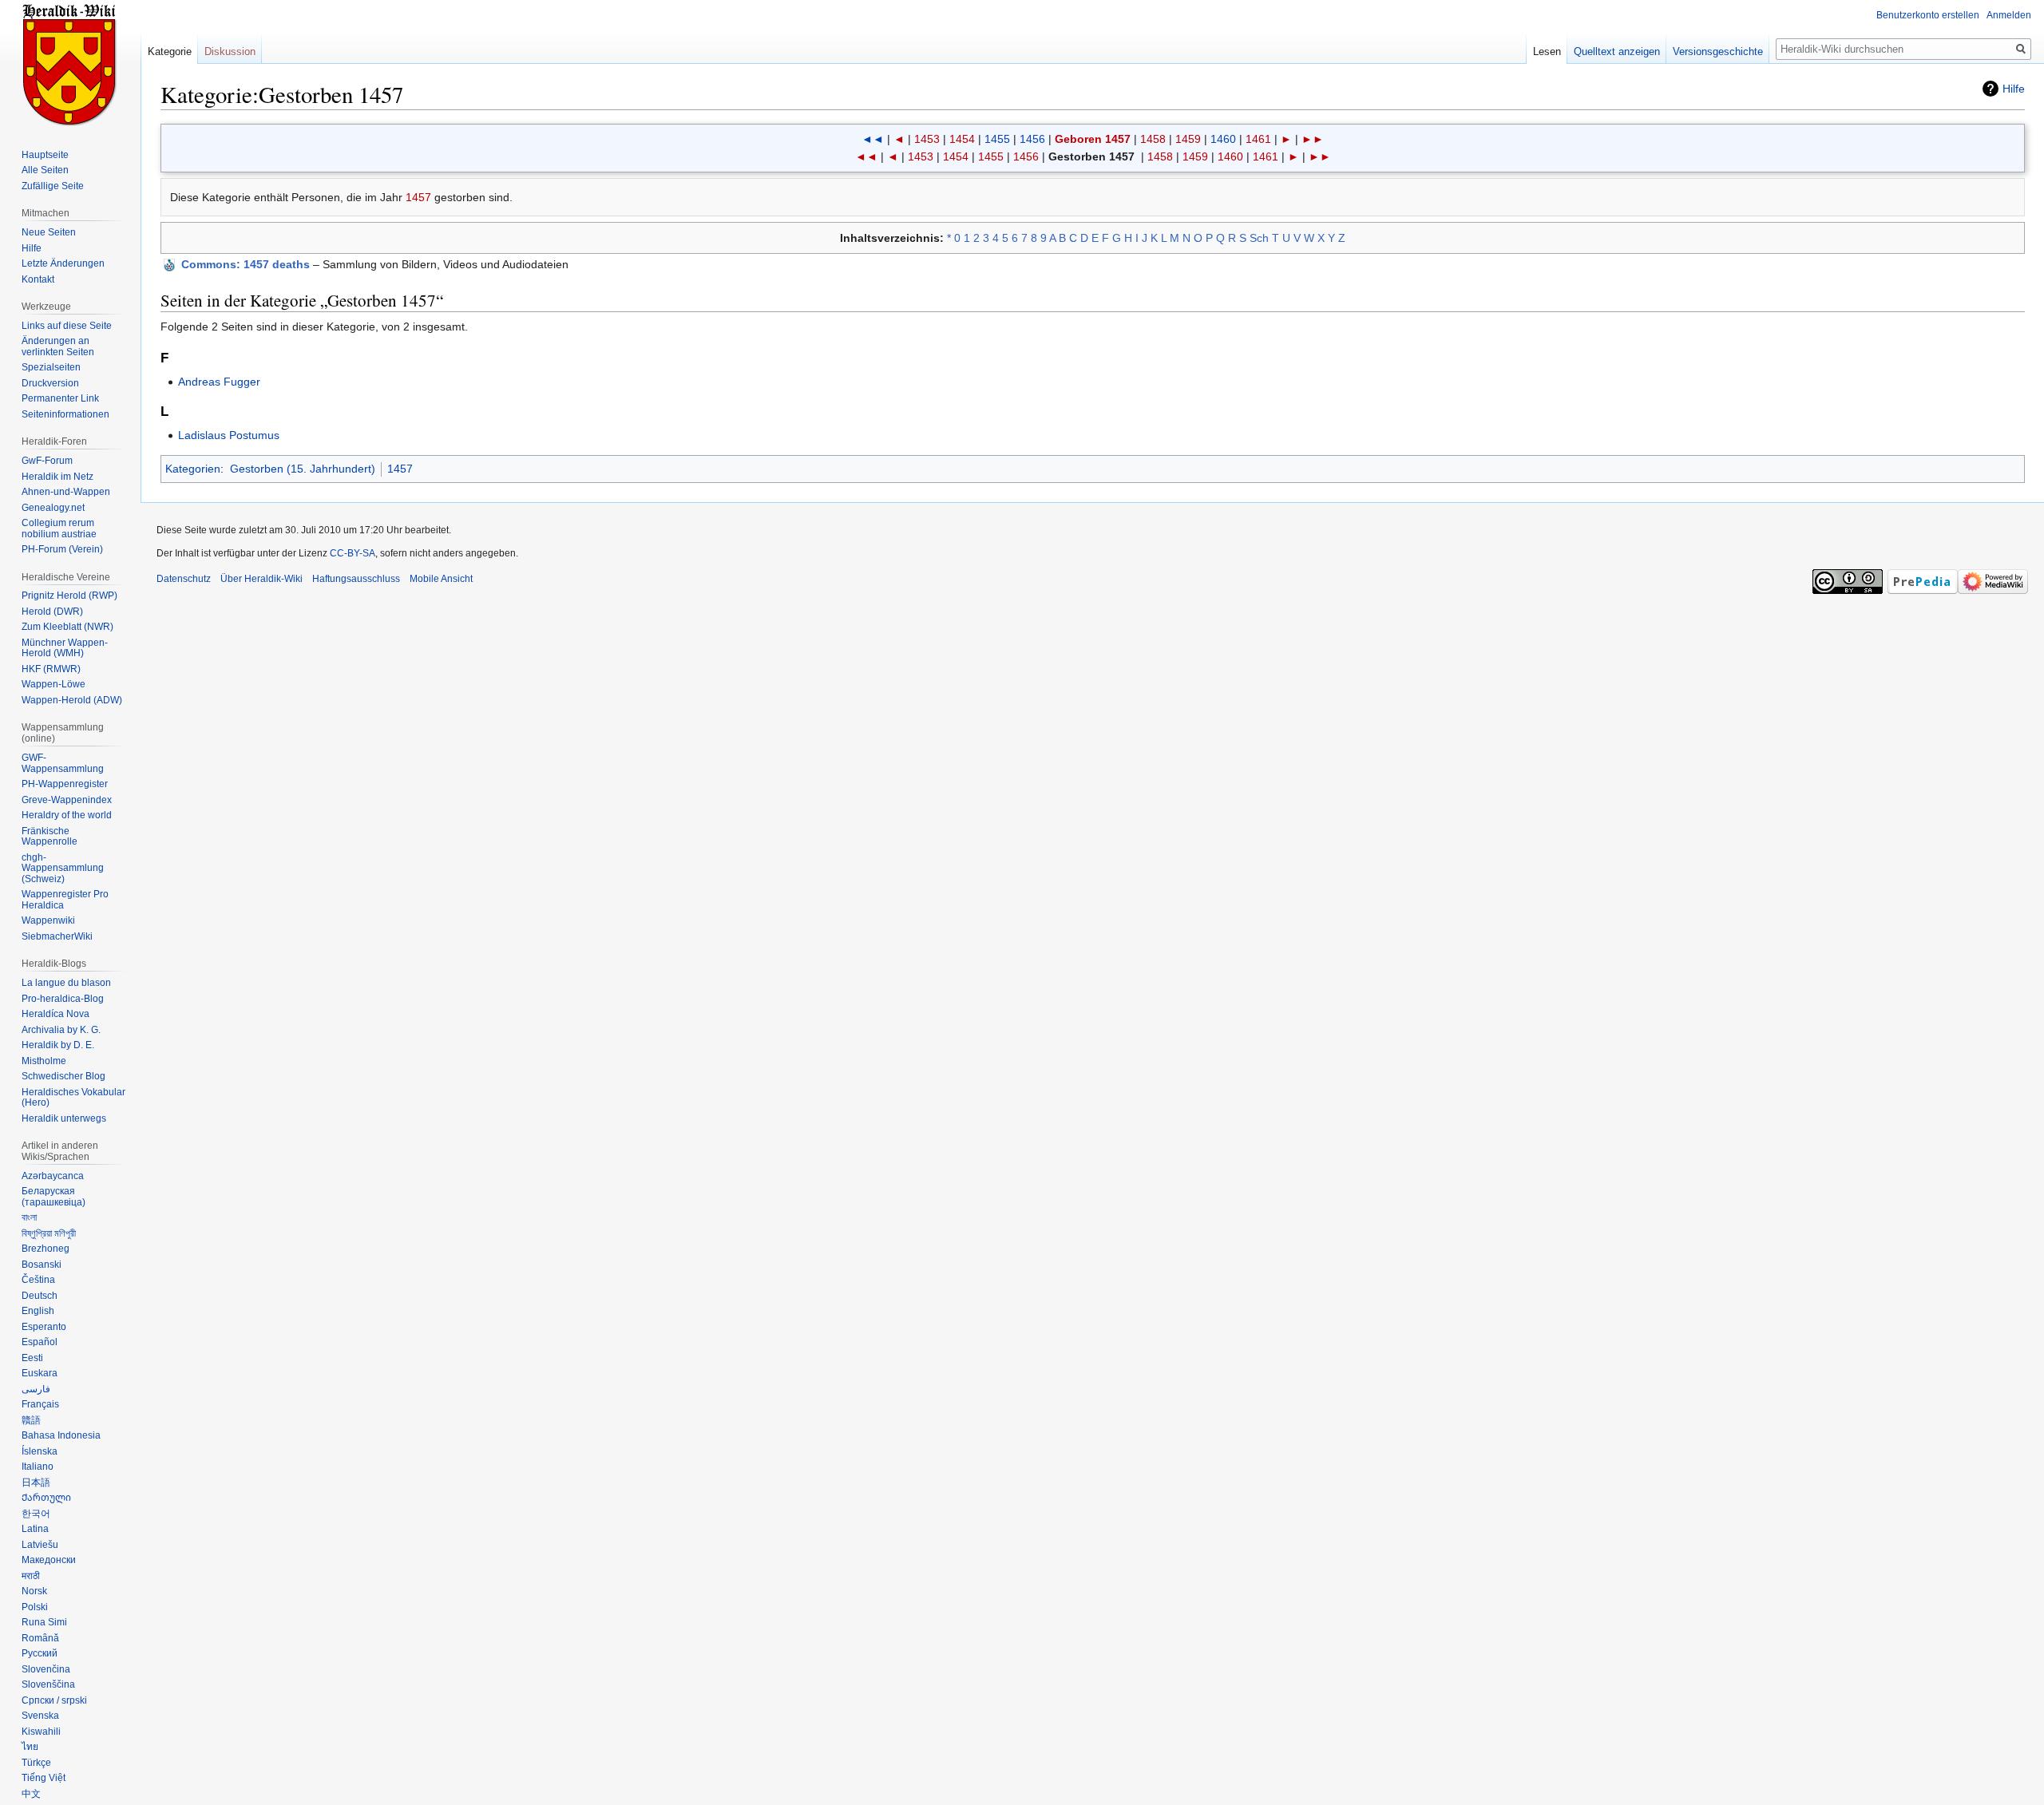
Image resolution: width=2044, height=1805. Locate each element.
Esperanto (44, 1327)
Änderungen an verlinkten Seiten (58, 346)
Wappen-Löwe (53, 684)
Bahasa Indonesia (61, 1435)
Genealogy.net (53, 508)
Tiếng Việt (44, 1778)
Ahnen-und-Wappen (66, 492)
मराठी (31, 1576)
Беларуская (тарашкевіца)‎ (53, 1197)
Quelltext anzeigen (1617, 51)
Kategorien (193, 469)
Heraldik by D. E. (58, 1045)
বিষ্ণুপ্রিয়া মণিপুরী (49, 1233)
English (38, 1311)
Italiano (38, 1467)
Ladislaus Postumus (229, 435)
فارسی (36, 1389)
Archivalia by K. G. (61, 1030)
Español (40, 1342)
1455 (997, 139)
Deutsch (40, 1296)
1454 (962, 139)
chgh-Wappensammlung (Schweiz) (63, 868)
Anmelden (2009, 15)
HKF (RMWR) (51, 669)
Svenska (40, 1716)
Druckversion (50, 383)
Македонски (49, 1560)
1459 (1188, 139)
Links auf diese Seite (67, 326)
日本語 (36, 1482)
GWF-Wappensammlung (63, 763)
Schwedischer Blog (63, 1076)
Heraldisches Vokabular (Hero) (73, 1098)
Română (40, 1638)
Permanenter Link (60, 398)
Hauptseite (45, 155)
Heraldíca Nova (55, 1014)
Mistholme (44, 1061)
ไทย (30, 1747)
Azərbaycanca (53, 1176)
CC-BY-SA (353, 553)
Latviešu (40, 1545)
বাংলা (29, 1217)
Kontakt (38, 279)
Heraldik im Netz (57, 477)
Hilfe (2014, 89)
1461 (1258, 139)
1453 (927, 139)
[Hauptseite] (70, 64)
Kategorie (170, 51)
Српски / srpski (54, 1700)
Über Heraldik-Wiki (261, 579)
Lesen (1547, 51)
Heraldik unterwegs (64, 1118)
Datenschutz (184, 579)
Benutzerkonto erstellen (1928, 15)
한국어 (36, 1514)
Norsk (34, 1591)
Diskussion (230, 51)
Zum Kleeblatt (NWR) (67, 627)
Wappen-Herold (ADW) (72, 700)
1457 (418, 197)
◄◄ (873, 139)
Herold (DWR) (52, 612)
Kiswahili (41, 1732)
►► (1313, 139)
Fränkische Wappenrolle (50, 837)
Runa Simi (44, 1622)
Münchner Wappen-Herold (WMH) (65, 648)
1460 (1223, 139)
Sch (1259, 238)
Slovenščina (48, 1684)
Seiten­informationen (65, 414)
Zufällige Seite (53, 186)
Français (40, 1404)
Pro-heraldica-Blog (63, 999)
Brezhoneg (46, 1249)
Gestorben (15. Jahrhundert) (303, 469)
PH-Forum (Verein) (62, 549)
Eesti (32, 1358)
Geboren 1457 (1093, 139)
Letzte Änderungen (63, 263)
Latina (35, 1529)
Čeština (38, 1280)
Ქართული (46, 1498)
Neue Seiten (49, 232)
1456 (1032, 139)
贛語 (31, 1420)
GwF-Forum (47, 461)
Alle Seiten (45, 170)
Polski (35, 1607)
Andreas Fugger (219, 382)
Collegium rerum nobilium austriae (59, 528)
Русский (40, 1653)
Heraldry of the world (67, 815)
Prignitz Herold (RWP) (69, 596)
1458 (1153, 139)
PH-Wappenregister (65, 784)
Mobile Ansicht (441, 579)
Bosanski (42, 1265)
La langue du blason (66, 983)
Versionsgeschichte (1718, 51)
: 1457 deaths (246, 264)
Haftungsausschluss (356, 579)
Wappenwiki (48, 920)
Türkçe (36, 1763)
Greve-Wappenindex (67, 800)
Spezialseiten (51, 367)
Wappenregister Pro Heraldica (65, 900)
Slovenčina (46, 1669)
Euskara (40, 1373)
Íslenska (40, 1451)
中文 (31, 1794)
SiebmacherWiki (57, 936)
